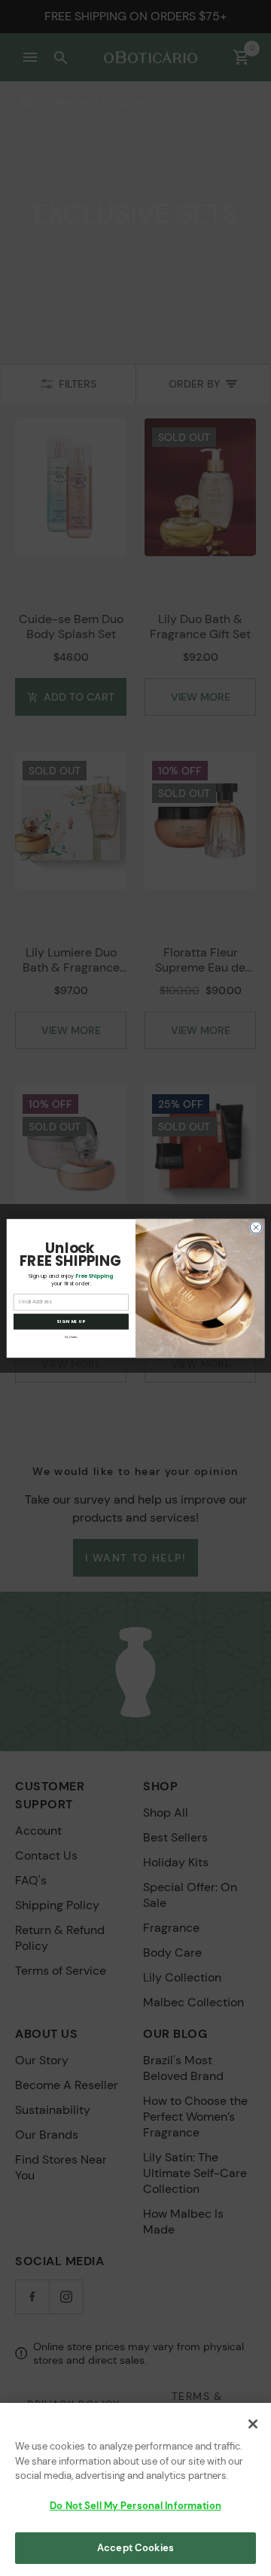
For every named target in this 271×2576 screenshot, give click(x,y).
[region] (135, 2489)
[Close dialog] (256, 1227)
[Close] (253, 2424)
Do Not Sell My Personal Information (135, 2506)
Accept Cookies (135, 2548)
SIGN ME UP (71, 1321)
